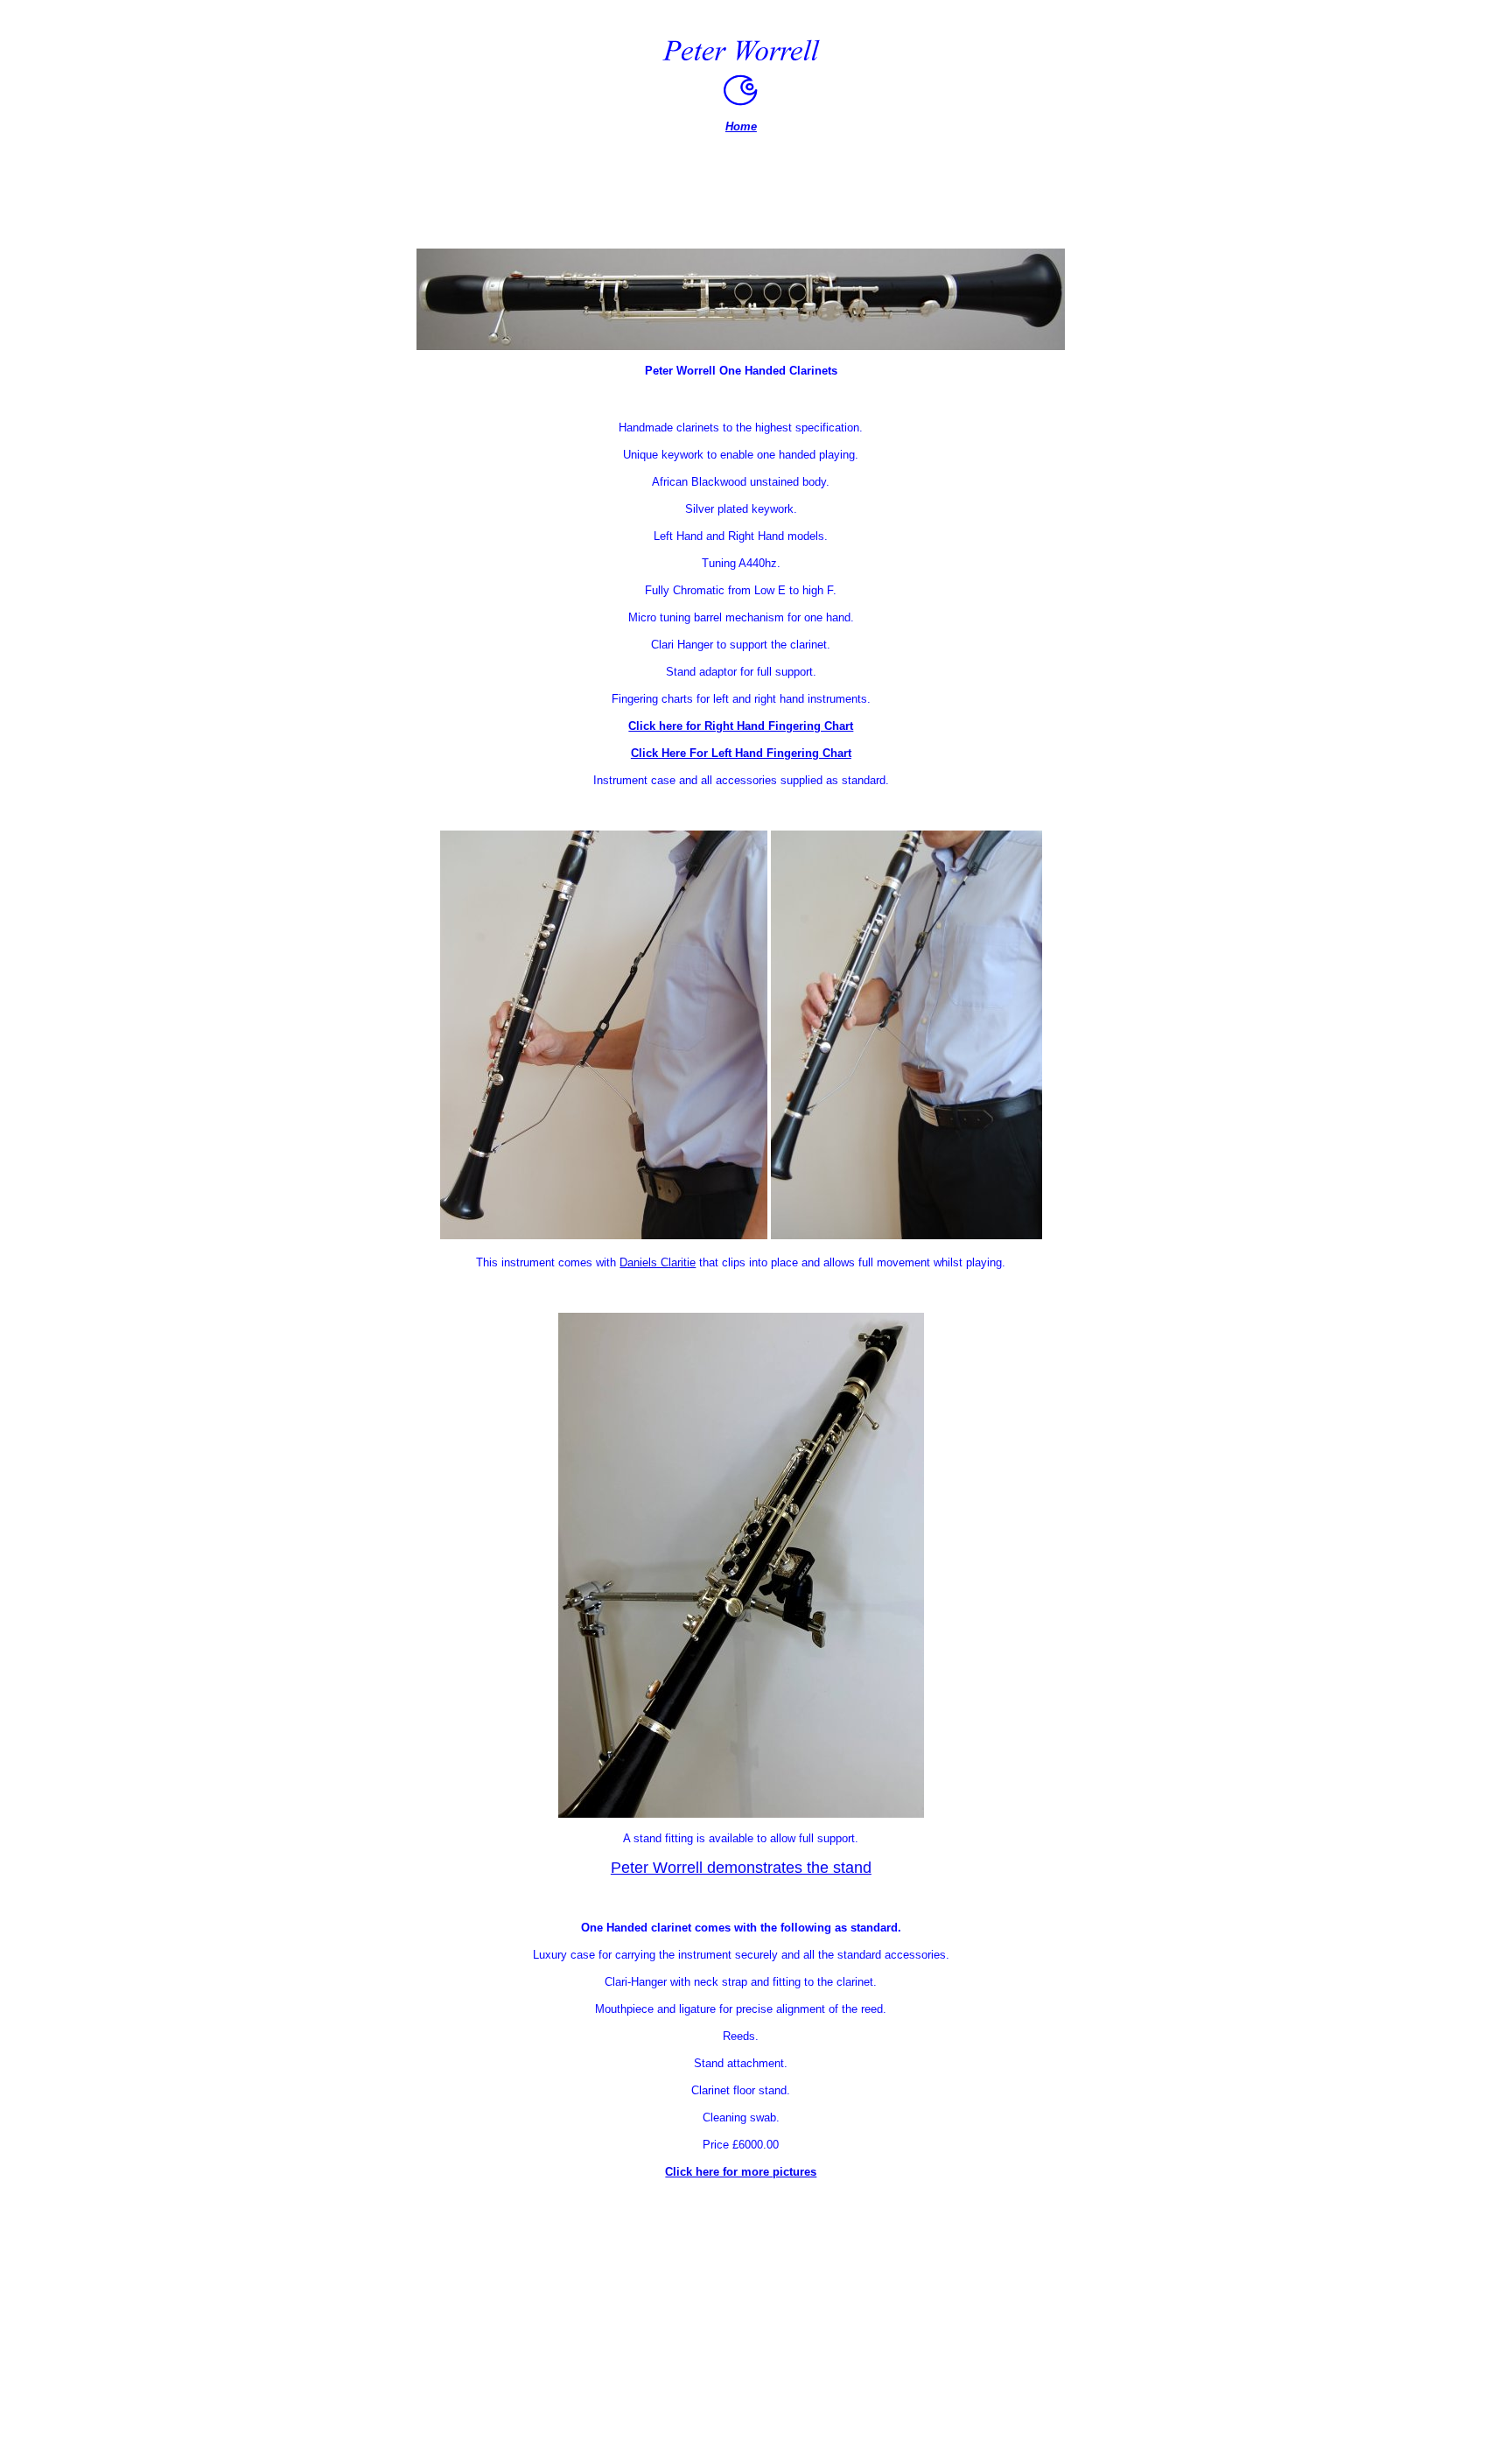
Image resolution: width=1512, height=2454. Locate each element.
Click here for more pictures (741, 2172)
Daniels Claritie (658, 1262)
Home (741, 126)
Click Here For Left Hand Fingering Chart (741, 753)
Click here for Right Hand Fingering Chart (741, 726)
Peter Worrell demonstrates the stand (741, 1868)
